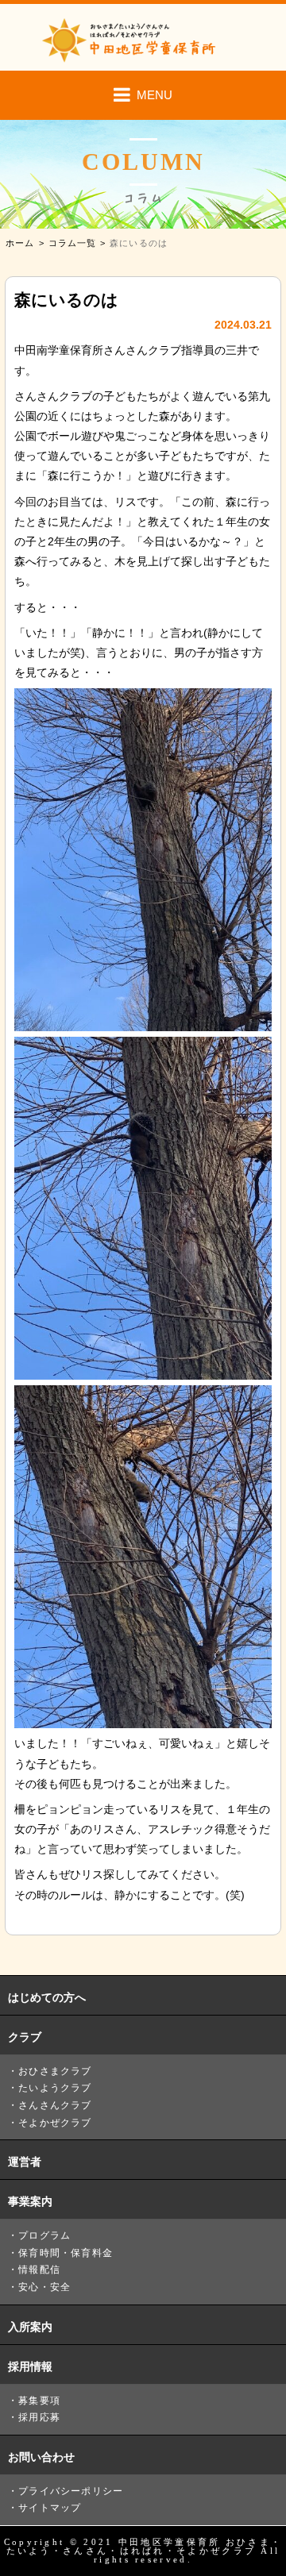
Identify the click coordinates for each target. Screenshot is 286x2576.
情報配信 (39, 2270)
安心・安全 (44, 2287)
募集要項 (39, 2401)
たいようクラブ (55, 2088)
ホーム (20, 243)
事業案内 (30, 2201)
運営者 (25, 2162)
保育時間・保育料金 (66, 2253)
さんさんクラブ (55, 2105)
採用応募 (39, 2417)
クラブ (25, 2037)
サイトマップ (50, 2508)
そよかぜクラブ (55, 2123)
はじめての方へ (47, 1997)
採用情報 (30, 2366)
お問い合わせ (41, 2457)
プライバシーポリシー (71, 2491)
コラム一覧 (73, 243)
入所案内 (30, 2327)
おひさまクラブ (55, 2071)
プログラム (44, 2235)
